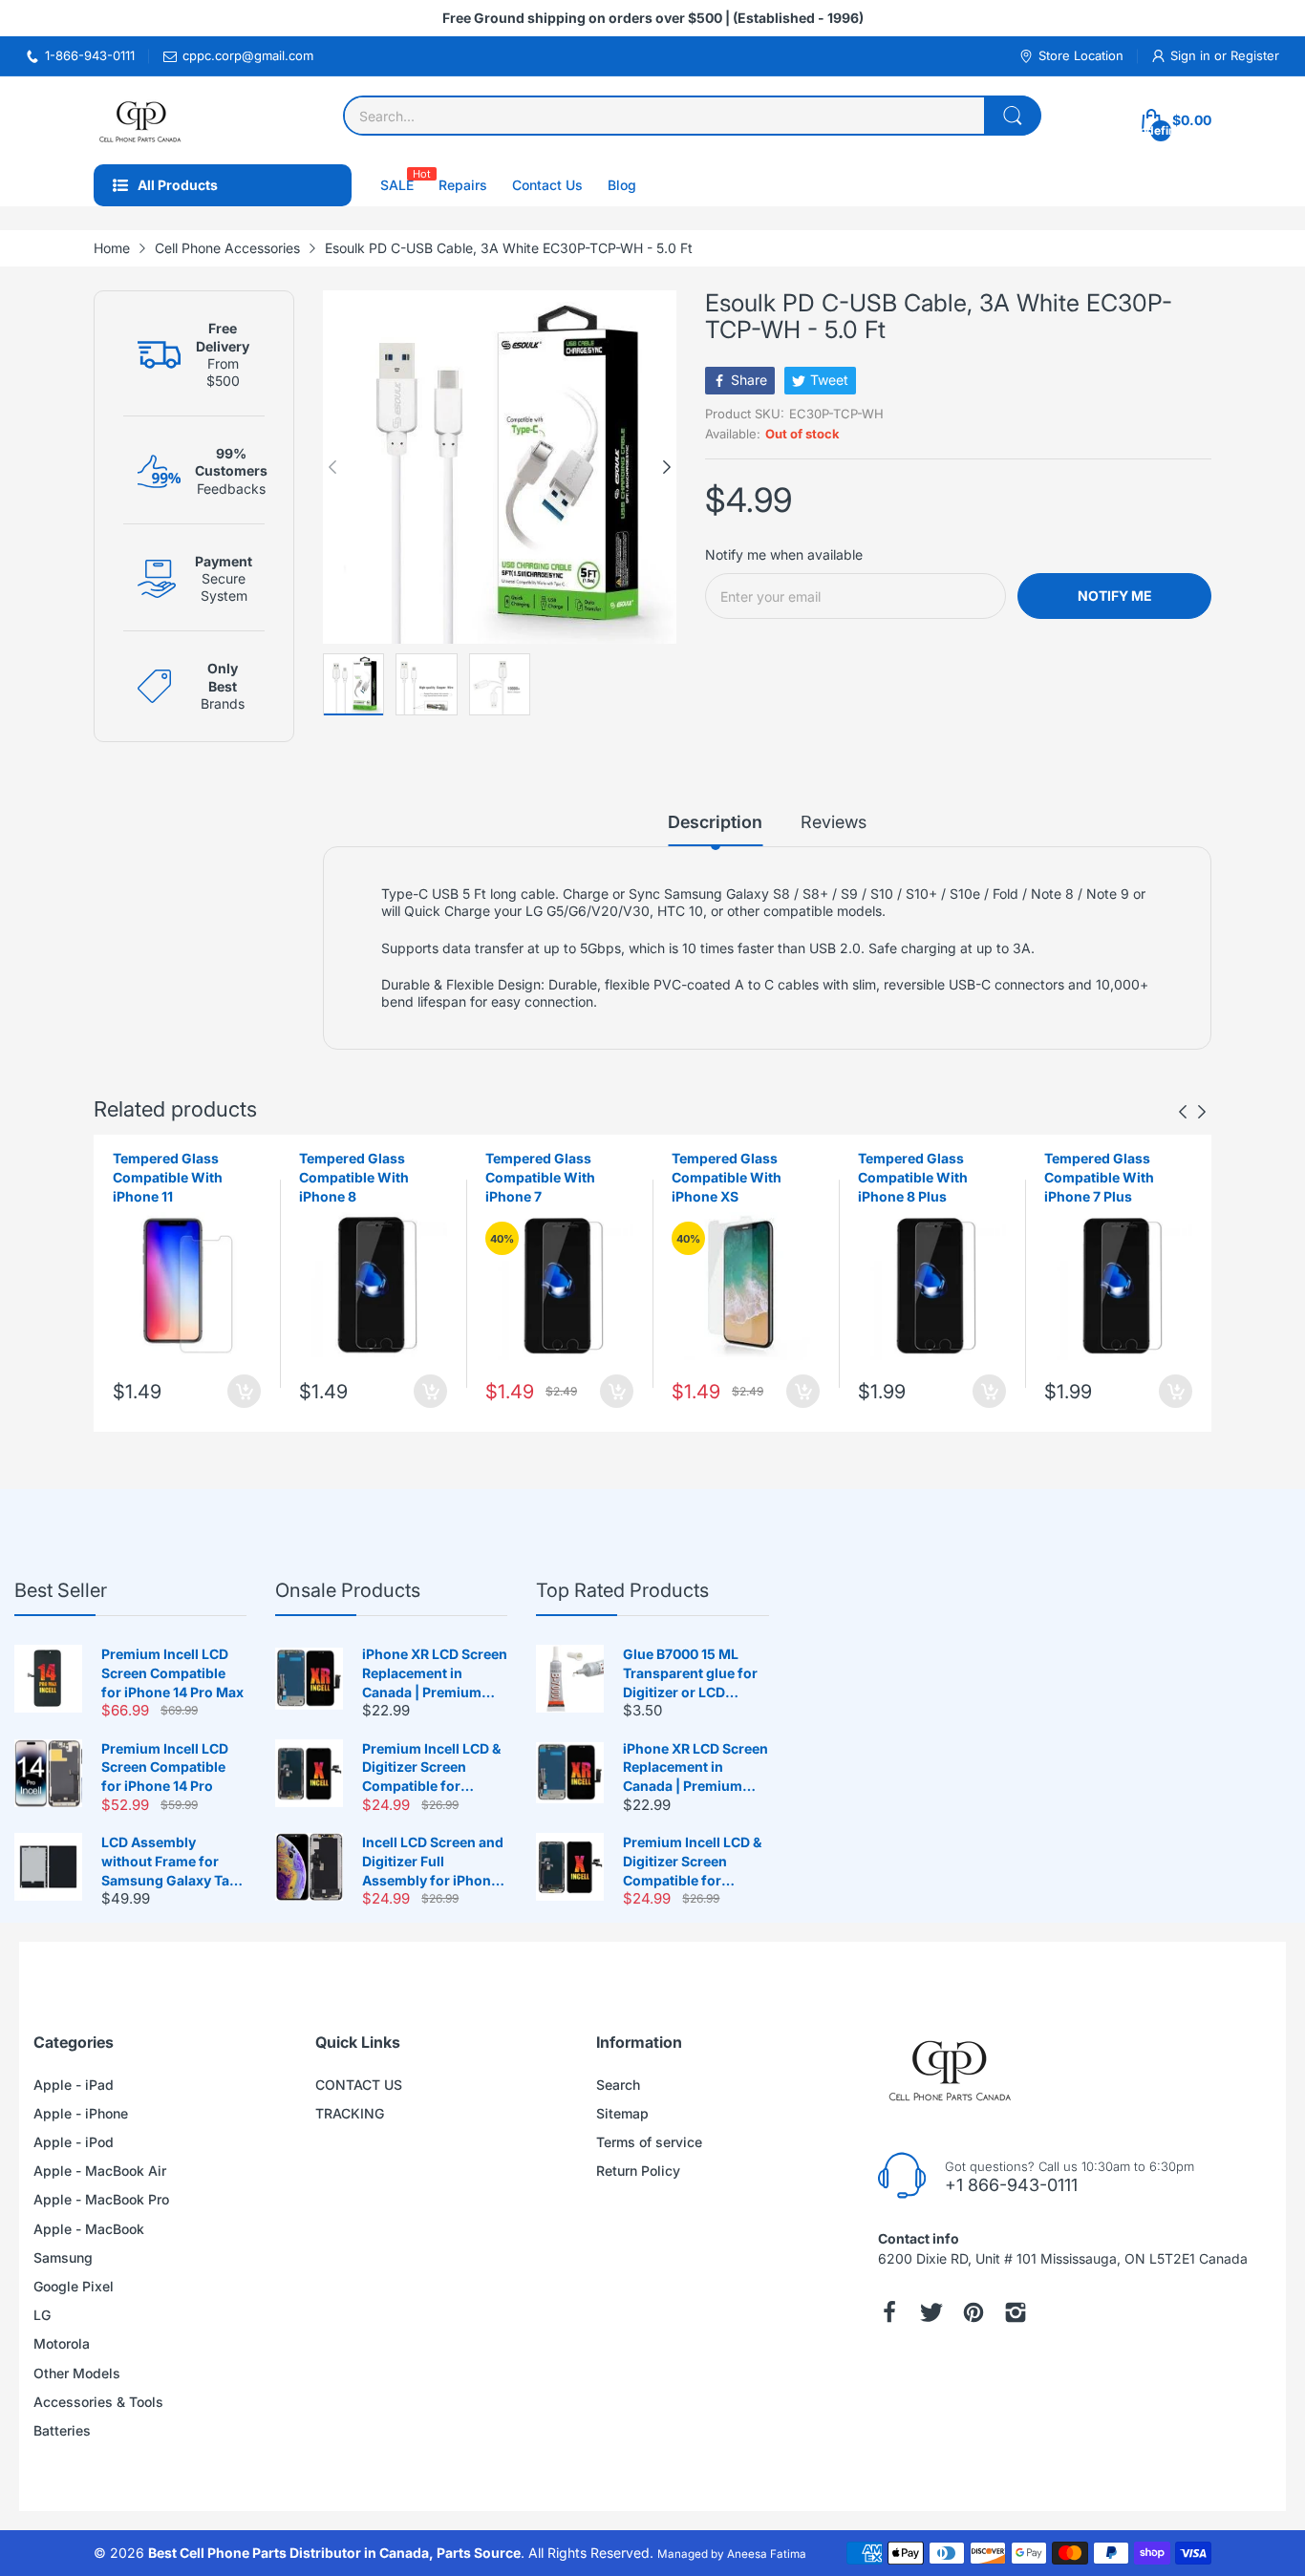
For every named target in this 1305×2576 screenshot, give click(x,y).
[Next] (332, 467)
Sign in (1192, 55)
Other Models (77, 2373)
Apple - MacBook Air (100, 2171)
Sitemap (622, 2113)
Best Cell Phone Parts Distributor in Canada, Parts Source (334, 2553)
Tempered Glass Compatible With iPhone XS (727, 1177)
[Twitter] (931, 2312)
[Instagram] (1016, 2312)
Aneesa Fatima (767, 2554)
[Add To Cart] (244, 1391)
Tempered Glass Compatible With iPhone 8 (354, 1177)
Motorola (62, 2343)
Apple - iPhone (81, 2113)
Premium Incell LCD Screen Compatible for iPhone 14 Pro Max (172, 1672)
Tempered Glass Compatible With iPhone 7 (540, 1177)
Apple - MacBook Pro (101, 2199)
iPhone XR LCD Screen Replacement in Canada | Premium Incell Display (435, 1673)
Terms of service (649, 2142)
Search (618, 2085)
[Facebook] (889, 2312)
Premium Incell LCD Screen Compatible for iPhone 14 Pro (165, 1767)
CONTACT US (359, 2085)
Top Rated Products (622, 1590)
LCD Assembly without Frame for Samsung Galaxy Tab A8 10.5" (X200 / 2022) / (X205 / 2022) (171, 1862)
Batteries (62, 2430)
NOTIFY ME (1115, 596)
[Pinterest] (973, 2312)
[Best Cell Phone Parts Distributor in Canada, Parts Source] (141, 120)
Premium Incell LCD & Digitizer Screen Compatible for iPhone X (431, 1768)
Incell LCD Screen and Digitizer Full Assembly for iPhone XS (433, 1862)
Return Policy (638, 2171)
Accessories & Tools (98, 2402)
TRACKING (350, 2113)
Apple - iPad (74, 2085)
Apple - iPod (74, 2142)
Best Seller (61, 1590)
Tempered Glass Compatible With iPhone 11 (168, 1177)
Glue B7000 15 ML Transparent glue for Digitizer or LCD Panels (690, 1673)
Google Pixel (74, 2286)
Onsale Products (348, 1590)
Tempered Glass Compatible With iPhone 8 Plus (913, 1177)
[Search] (1013, 116)
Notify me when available (784, 554)
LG (42, 2315)
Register (1255, 55)
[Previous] (667, 467)
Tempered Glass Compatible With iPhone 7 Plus (1099, 1177)
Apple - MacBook (89, 2229)
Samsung (63, 2257)
